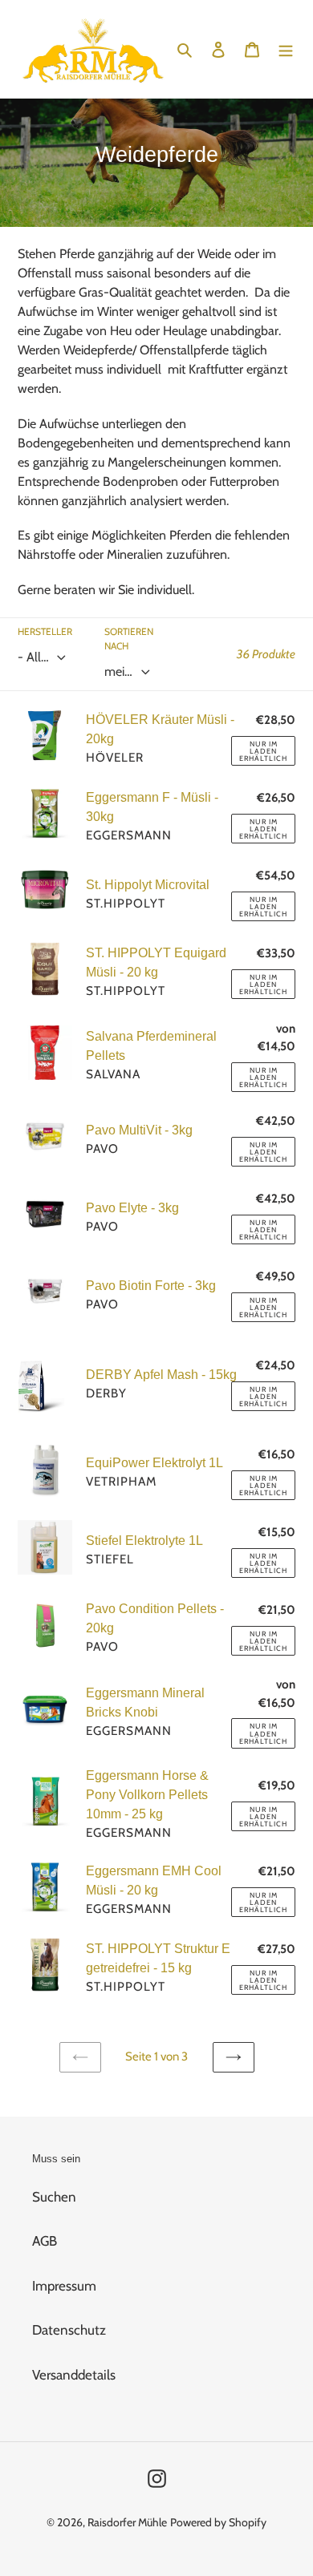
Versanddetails (74, 2375)
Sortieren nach (129, 639)
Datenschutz (69, 2330)
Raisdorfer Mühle (127, 2522)
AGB (45, 2241)
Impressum (64, 2286)
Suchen (54, 2197)
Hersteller (45, 631)
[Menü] (286, 49)
